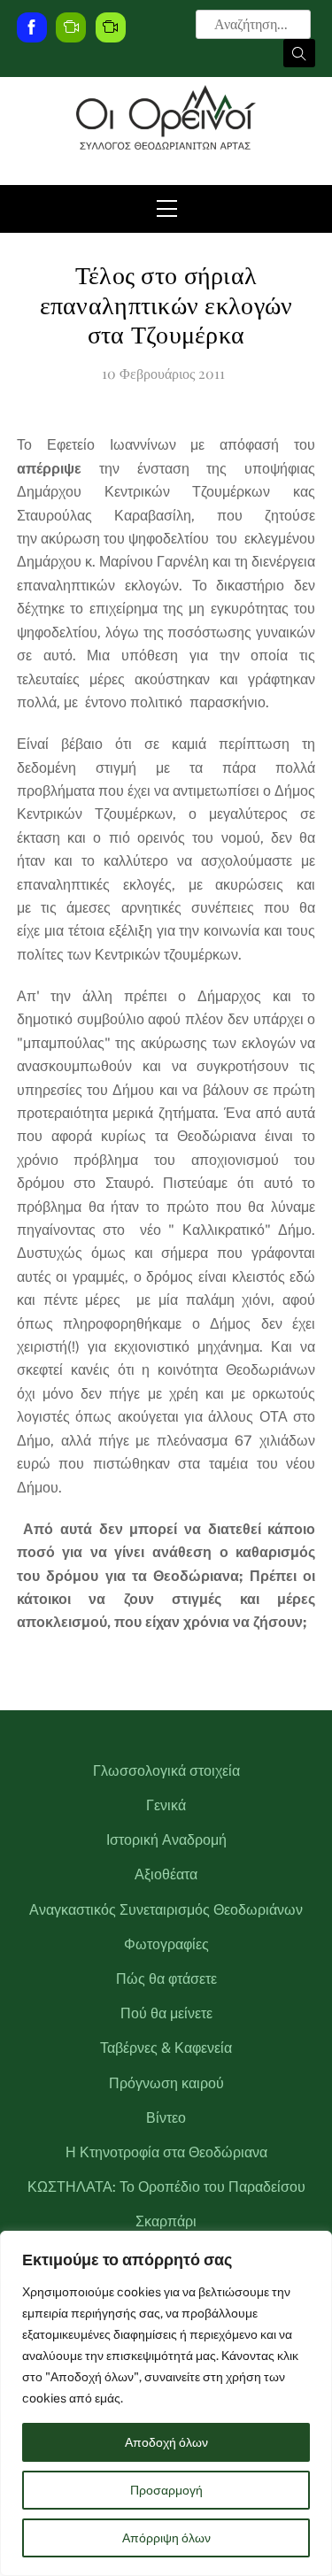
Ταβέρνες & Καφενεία (166, 2048)
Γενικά (166, 1805)
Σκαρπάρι (166, 2221)
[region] (166, 2403)
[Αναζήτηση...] (299, 53)
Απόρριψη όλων (166, 2538)
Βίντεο (166, 2118)
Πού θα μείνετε (166, 2013)
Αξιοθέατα (166, 1874)
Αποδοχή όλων (166, 2442)
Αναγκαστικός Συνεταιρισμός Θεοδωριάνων (166, 1910)
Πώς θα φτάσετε (166, 1979)
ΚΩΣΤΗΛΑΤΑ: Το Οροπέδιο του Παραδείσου (166, 2187)
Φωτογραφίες (166, 1944)
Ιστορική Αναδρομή (166, 1840)
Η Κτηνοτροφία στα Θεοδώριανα (166, 2152)
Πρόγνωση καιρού (166, 2083)
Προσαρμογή (166, 2490)
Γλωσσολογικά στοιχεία (166, 1771)
